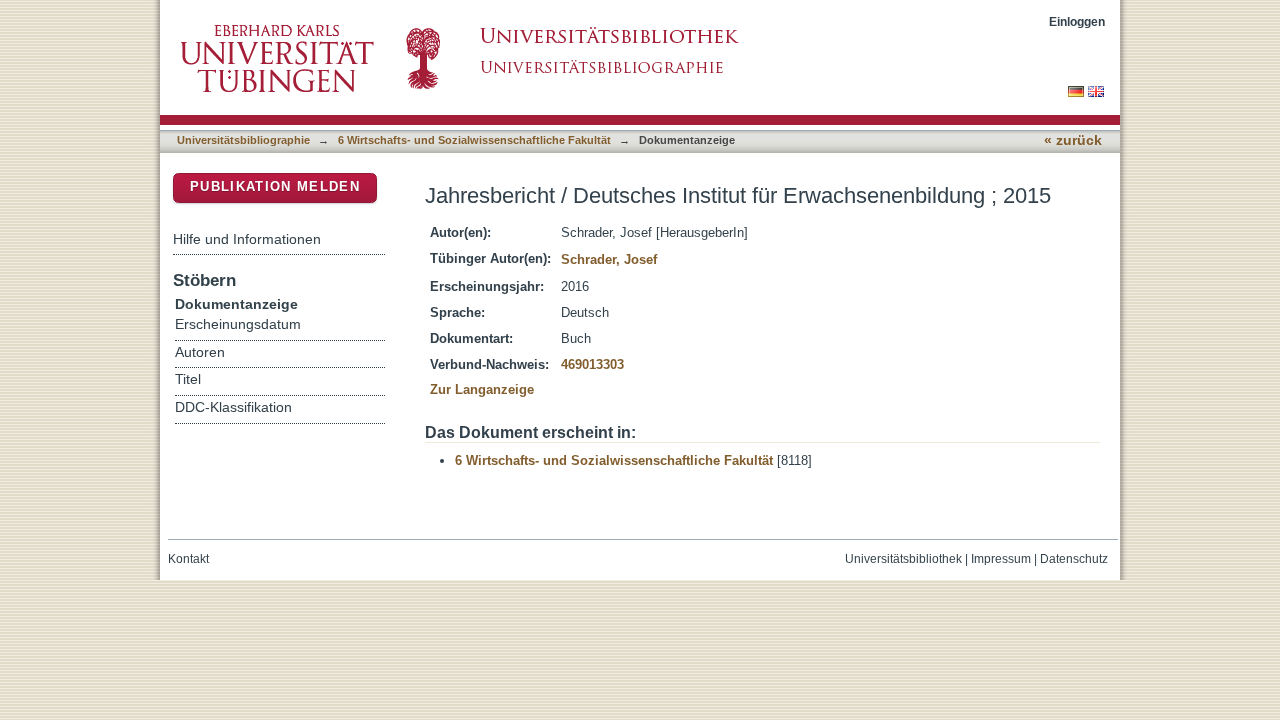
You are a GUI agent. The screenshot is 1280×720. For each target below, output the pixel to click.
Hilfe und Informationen (247, 239)
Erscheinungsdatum (238, 324)
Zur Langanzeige (482, 389)
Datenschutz (1074, 559)
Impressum (1001, 559)
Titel (188, 379)
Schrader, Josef (609, 259)
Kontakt (188, 559)
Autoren (200, 352)
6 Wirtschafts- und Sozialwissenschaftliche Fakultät (474, 140)
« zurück (1073, 140)
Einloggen (1077, 21)
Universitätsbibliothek (903, 559)
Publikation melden (275, 186)
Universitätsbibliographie (243, 140)
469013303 (592, 364)
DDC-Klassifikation (233, 407)
